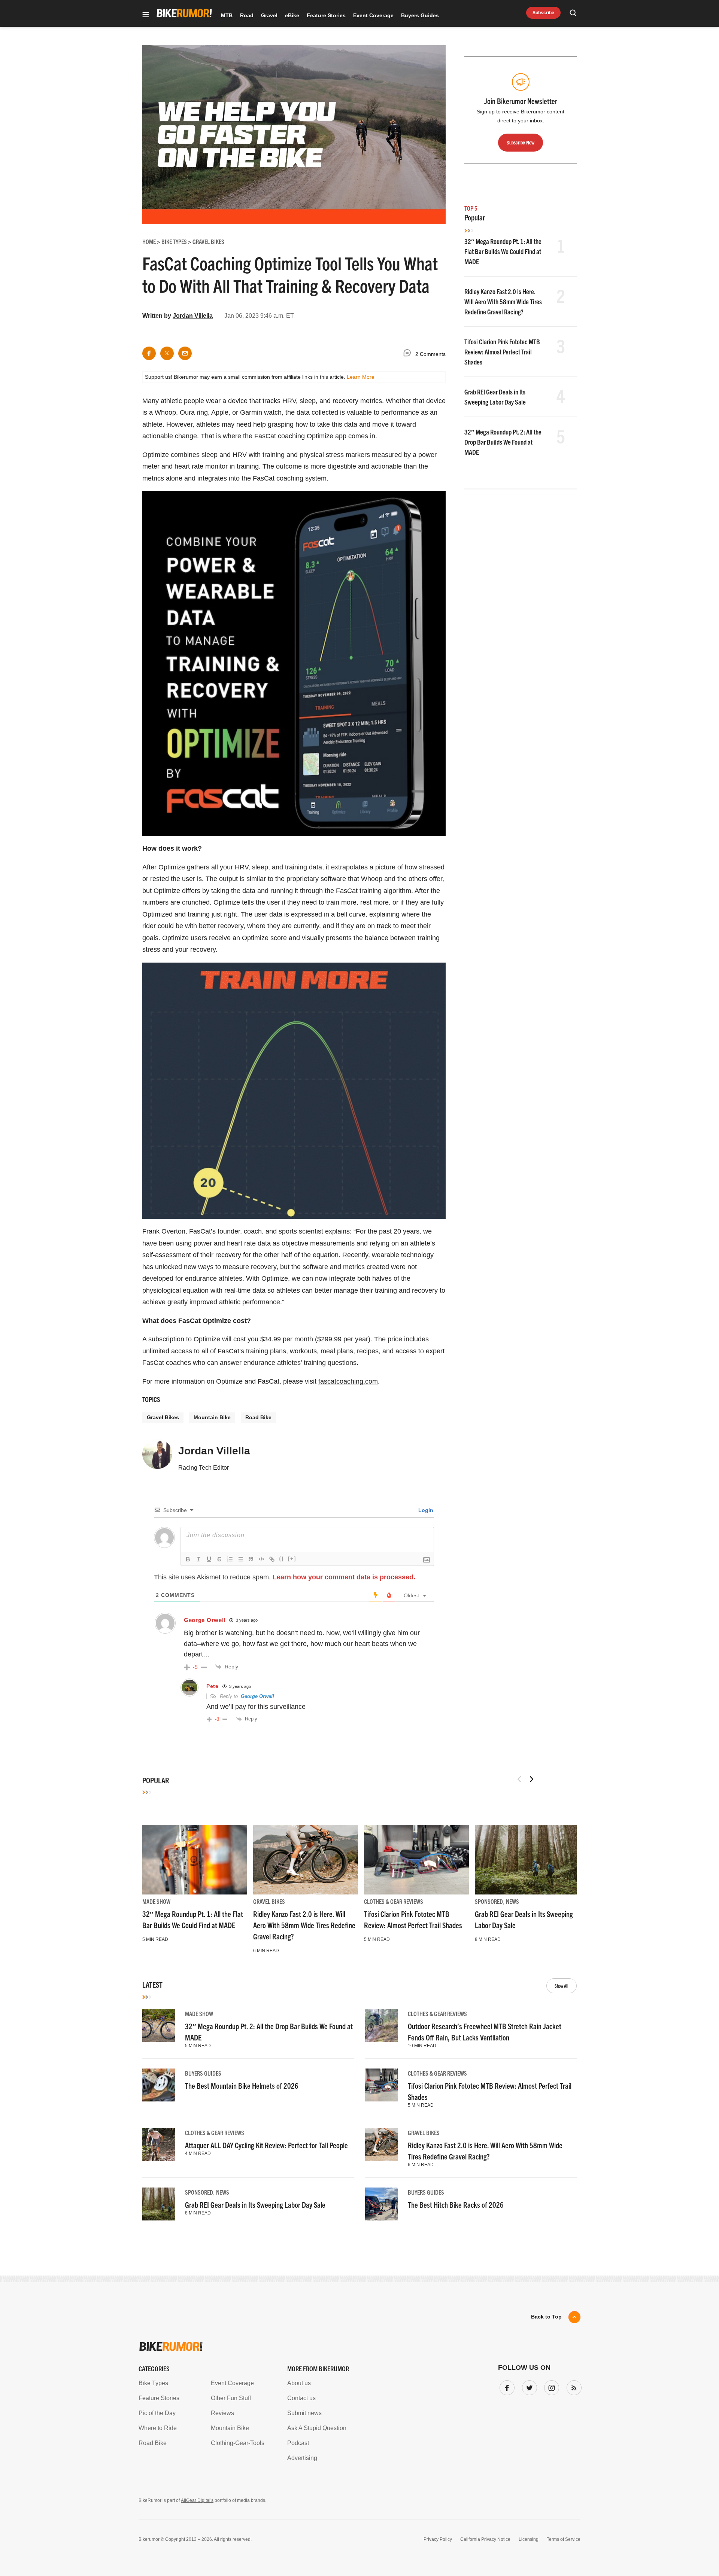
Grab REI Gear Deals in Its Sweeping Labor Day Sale (255, 2205)
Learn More (361, 377)
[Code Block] (261, 1559)
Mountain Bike (212, 1417)
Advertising (302, 2458)
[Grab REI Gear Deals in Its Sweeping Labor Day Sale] (527, 1860)
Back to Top (546, 2317)
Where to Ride (158, 2428)
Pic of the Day (157, 2413)
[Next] (531, 1779)
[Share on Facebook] (149, 353)
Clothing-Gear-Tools (238, 2443)
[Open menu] (146, 15)
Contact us (301, 2398)
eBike (292, 15)
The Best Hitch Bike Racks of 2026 (456, 2205)
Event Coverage (373, 15)
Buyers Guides (420, 15)
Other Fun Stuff (231, 2398)
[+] (292, 1559)
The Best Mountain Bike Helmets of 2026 (242, 2086)
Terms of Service (564, 2539)
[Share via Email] (185, 353)
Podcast (298, 2443)
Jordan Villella (193, 316)
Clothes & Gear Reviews (394, 1901)
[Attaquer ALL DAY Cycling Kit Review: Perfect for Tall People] (159, 2144)
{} (282, 1559)
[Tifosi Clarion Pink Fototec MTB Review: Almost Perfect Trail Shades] (416, 1860)
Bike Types (153, 2383)
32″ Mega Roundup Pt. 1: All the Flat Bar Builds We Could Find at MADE (503, 251)
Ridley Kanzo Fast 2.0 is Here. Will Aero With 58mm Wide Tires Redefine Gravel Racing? (503, 301)
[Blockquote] (251, 1559)
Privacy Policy (438, 2539)
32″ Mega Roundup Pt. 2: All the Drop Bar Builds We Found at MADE (503, 442)
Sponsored (489, 1901)
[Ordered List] (230, 1559)
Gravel (269, 15)
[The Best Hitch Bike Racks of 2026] (382, 2204)
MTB (227, 15)
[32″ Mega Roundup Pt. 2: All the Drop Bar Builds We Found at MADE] (159, 2025)
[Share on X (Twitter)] (167, 353)
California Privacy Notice (485, 2539)
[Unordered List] (240, 1559)
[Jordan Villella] (157, 1457)
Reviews (222, 2413)
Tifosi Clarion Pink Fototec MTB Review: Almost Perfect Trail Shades (502, 352)
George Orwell (257, 1696)
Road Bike (258, 1417)
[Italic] (198, 1559)
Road (247, 15)
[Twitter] (528, 2386)
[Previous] (519, 1779)
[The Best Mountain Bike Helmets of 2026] (159, 2085)
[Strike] (219, 1559)
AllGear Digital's (197, 2500)
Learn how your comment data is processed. (344, 1577)
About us (299, 2383)
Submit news (304, 2413)
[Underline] (209, 1559)
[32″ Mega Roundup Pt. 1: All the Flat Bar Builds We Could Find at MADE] (195, 1860)
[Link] (272, 1559)
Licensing (529, 2539)
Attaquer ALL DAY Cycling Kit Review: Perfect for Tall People (266, 2145)
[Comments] (409, 354)
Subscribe (543, 13)
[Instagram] (550, 2386)
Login (425, 1510)
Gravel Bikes (163, 1417)
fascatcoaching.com (348, 1381)
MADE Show (156, 1901)
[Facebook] (506, 2386)
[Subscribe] (573, 2386)
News (512, 1901)
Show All (562, 1986)
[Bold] (188, 1559)
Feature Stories (326, 15)
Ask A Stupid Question (317, 2428)
